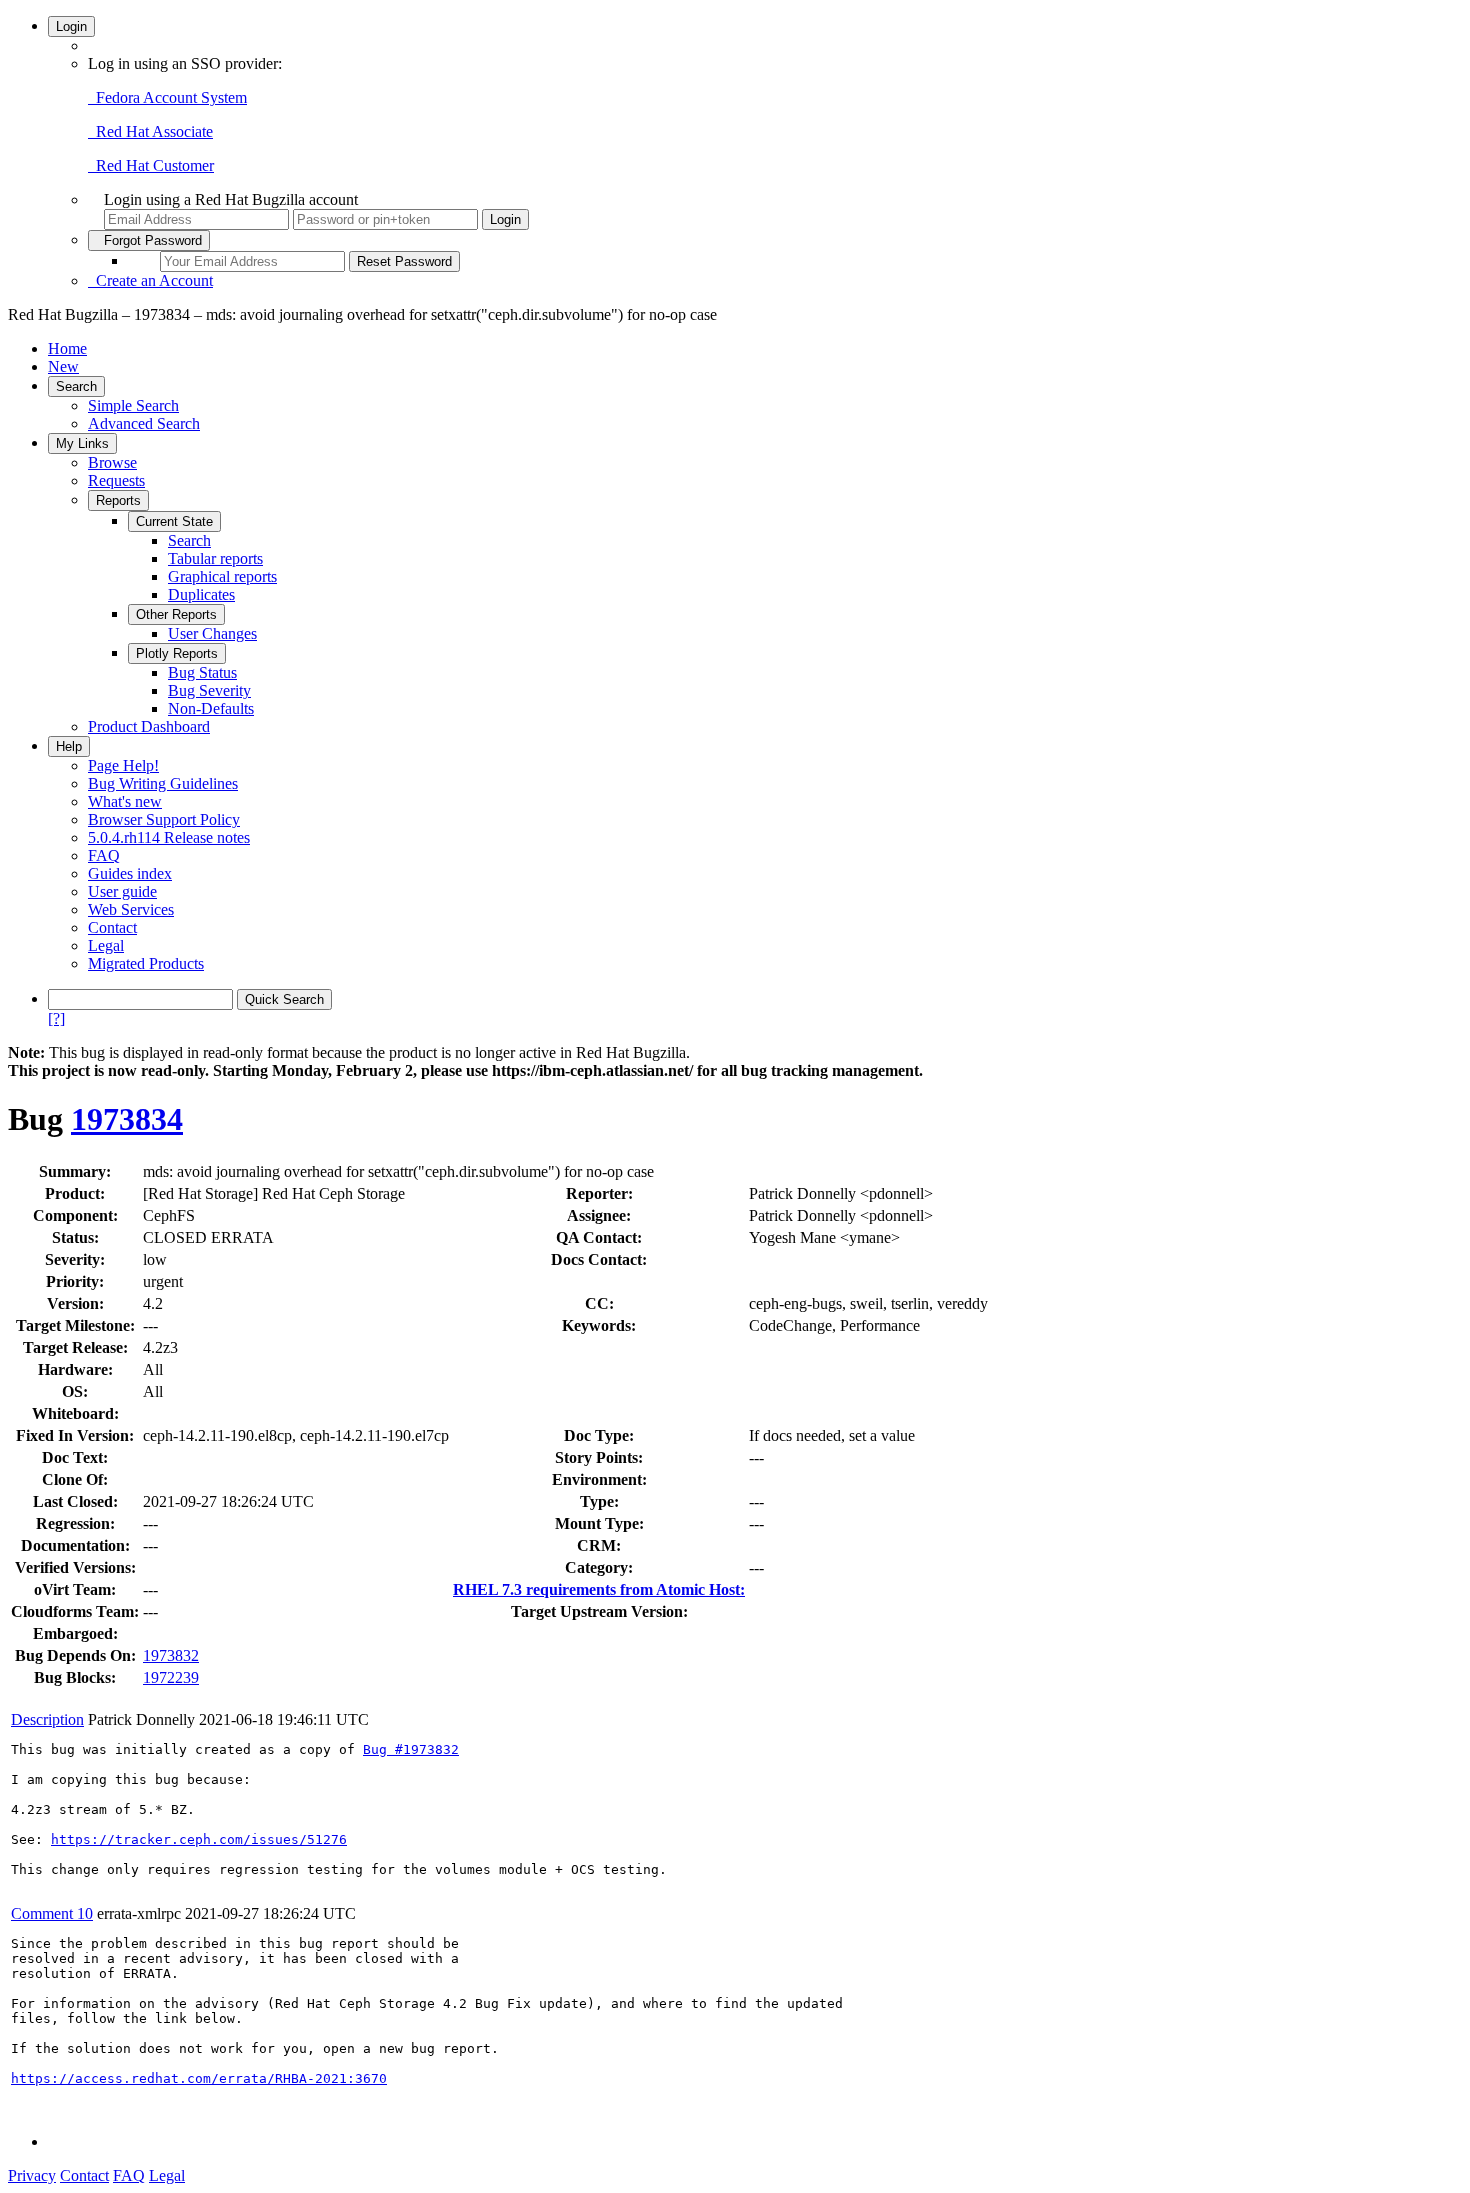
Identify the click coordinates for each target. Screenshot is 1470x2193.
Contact (112, 927)
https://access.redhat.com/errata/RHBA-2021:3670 (199, 2078)
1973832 (171, 1655)
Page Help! (123, 765)
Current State (174, 521)
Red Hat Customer (151, 165)
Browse (112, 462)
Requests (116, 480)
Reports (118, 500)
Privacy (32, 2175)
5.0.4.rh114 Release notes (169, 837)
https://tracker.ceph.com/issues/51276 (199, 1839)
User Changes (212, 633)
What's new (125, 801)
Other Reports (176, 614)
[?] (56, 1018)
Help (69, 746)
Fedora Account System (167, 97)
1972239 (171, 1677)
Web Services (131, 909)
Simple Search (133, 405)
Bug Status (202, 672)
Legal (106, 945)
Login (71, 26)
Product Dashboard (149, 726)
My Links (82, 443)
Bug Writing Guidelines (163, 783)
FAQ (104, 855)
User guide (122, 891)
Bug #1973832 (411, 1749)
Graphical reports (222, 576)
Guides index (130, 873)
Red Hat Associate (150, 131)
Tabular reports (215, 558)
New (63, 366)
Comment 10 (52, 1913)
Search (76, 386)
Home (67, 348)
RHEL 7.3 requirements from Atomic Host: (599, 1589)
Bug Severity (209, 690)
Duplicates (201, 594)
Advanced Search (144, 423)
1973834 (127, 1119)
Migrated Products (146, 963)
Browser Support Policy (164, 819)
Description (47, 1719)
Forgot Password (149, 240)
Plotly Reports (177, 653)
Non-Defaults (211, 708)
